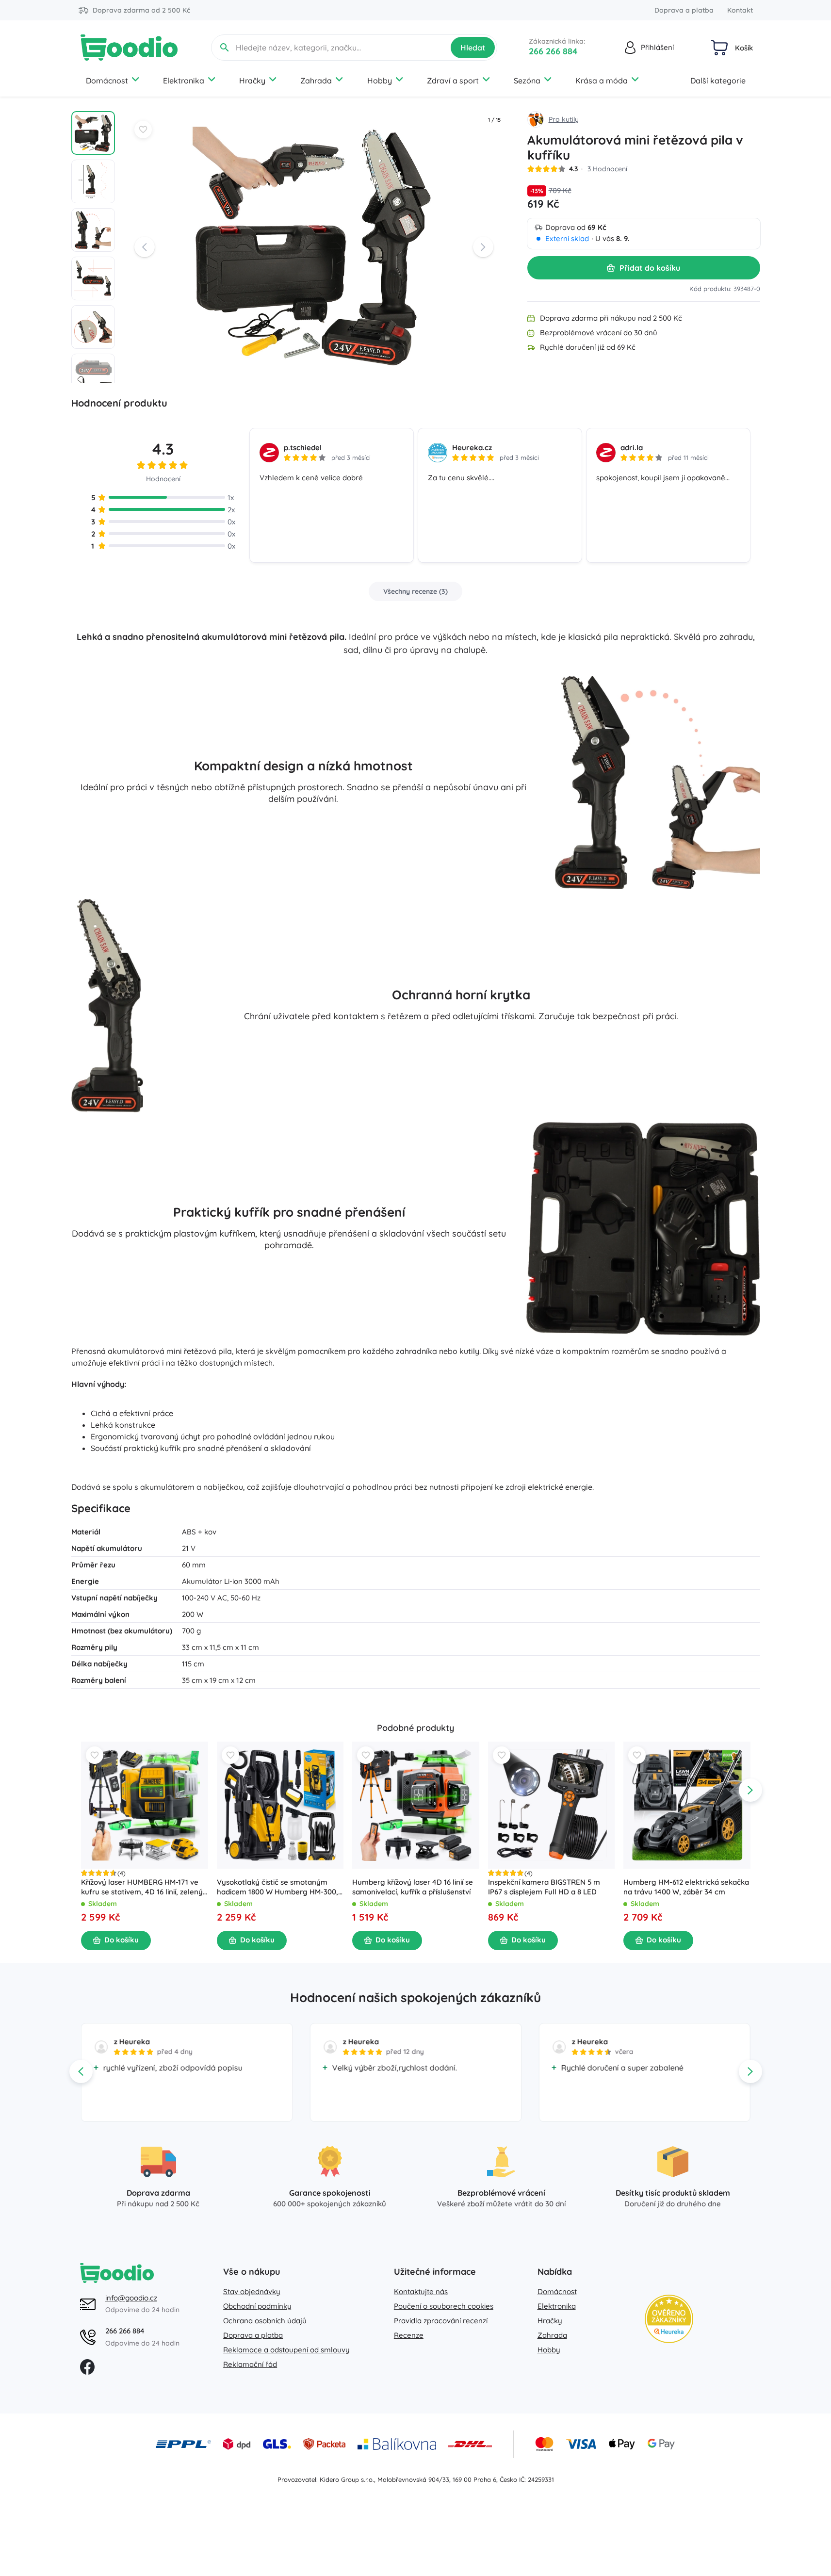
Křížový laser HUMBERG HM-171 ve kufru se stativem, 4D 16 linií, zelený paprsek (142, 1887)
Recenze (409, 2335)
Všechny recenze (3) (415, 591)
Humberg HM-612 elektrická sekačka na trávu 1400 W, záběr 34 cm (686, 1886)
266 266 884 (553, 51)
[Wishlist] (143, 130)
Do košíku (122, 1940)
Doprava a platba (684, 10)
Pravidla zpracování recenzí (441, 2321)
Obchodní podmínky (257, 2306)
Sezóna (527, 81)
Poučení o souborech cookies (444, 2306)
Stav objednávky (252, 2291)
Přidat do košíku (650, 268)
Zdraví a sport (453, 81)
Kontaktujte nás (421, 2291)
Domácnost (107, 81)
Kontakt (740, 10)
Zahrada (316, 81)
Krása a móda (602, 81)
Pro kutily (564, 119)
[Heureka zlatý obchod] (669, 2319)
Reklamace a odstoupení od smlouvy (286, 2350)
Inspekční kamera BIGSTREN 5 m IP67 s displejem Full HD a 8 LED (544, 1886)
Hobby (380, 81)
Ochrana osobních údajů (265, 2321)
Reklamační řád (250, 2364)
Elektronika (184, 81)
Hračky (252, 81)
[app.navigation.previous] (81, 1790)
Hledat (473, 48)
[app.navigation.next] (750, 1790)
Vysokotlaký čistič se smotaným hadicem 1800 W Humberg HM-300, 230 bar (277, 1887)
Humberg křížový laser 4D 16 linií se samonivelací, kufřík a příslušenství (413, 1886)
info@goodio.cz (131, 2298)
